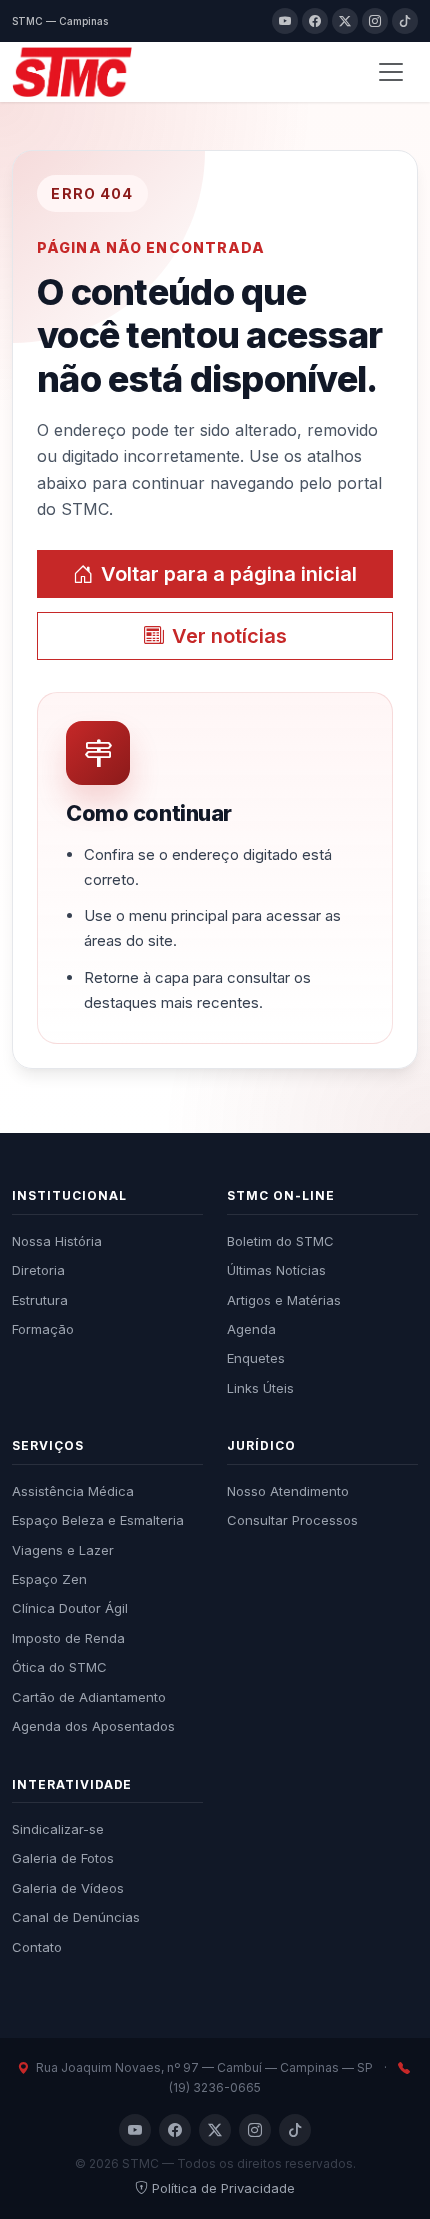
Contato (37, 1947)
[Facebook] (315, 21)
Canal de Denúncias (76, 1917)
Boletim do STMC (280, 1241)
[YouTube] (285, 21)
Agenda (251, 1329)
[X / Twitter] (345, 21)
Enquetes (256, 1358)
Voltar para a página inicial (229, 574)
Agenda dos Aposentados (93, 1726)
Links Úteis (260, 1388)
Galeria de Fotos (63, 1858)
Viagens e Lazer (63, 1550)
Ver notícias (229, 636)
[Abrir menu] (391, 72)
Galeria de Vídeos (68, 1888)
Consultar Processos (292, 1520)
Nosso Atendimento (288, 1491)
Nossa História (57, 1241)
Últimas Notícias (276, 1270)
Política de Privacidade (223, 2188)
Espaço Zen (49, 1579)
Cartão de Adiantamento (89, 1697)
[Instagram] (375, 21)
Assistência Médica (73, 1491)
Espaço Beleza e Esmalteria (98, 1520)
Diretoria (38, 1270)
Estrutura (40, 1300)
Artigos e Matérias (284, 1300)
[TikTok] (405, 21)
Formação (43, 1329)
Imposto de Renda (68, 1638)
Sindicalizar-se (58, 1829)
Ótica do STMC (59, 1667)
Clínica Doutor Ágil (70, 1608)
